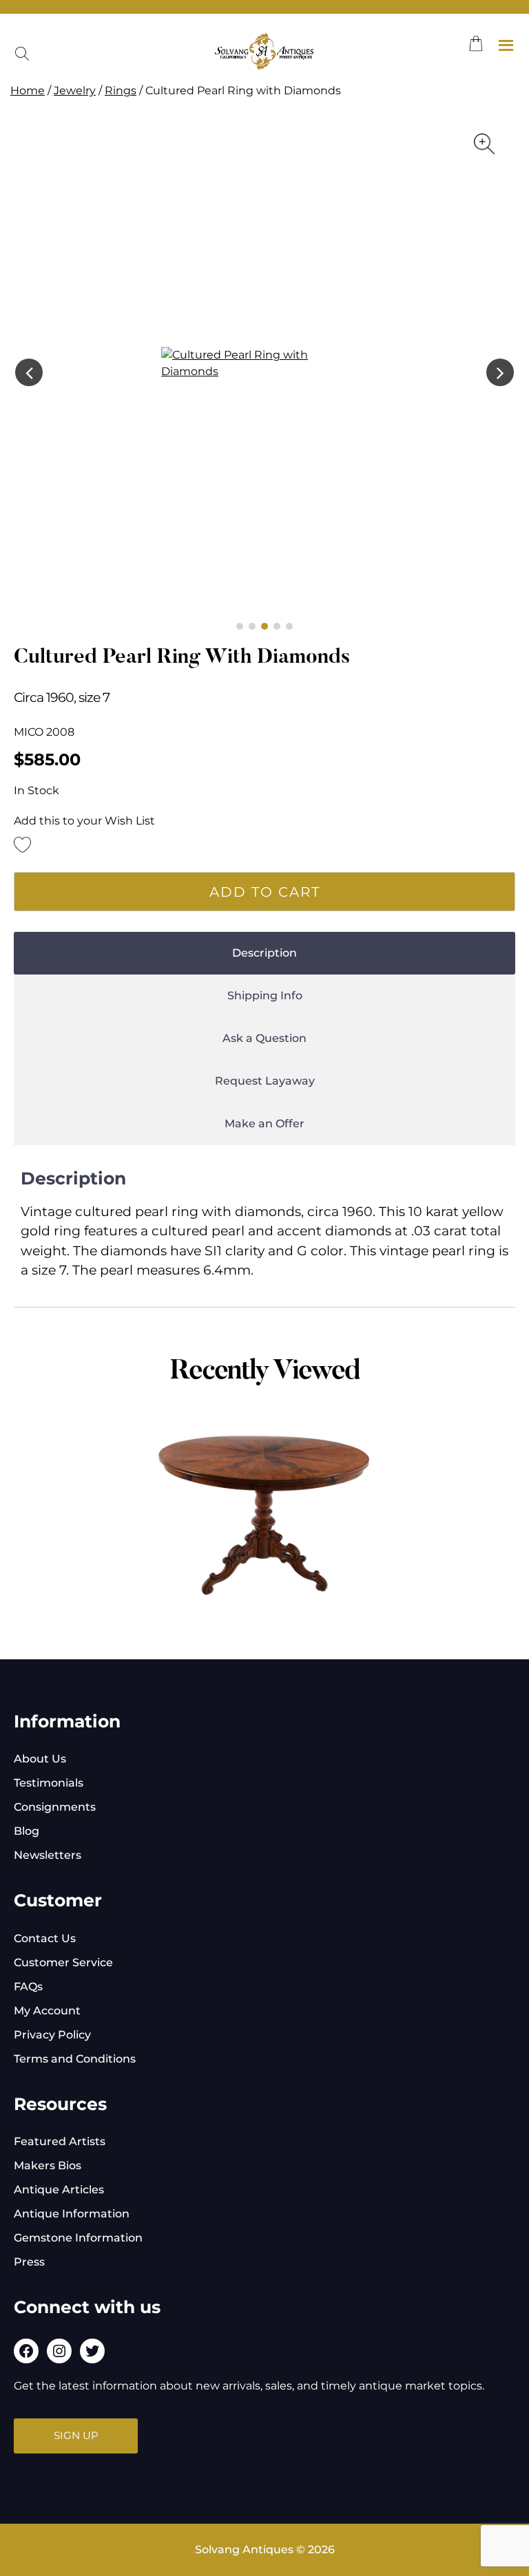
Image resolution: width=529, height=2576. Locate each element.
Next (500, 372)
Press (29, 2262)
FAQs (28, 1987)
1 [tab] (240, 626)
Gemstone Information (78, 2238)
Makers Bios (48, 2165)
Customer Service (63, 1962)
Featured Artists (60, 2141)
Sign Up (76, 2435)
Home (28, 91)
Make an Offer (264, 1124)
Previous (29, 372)
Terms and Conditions (75, 2059)
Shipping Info (265, 996)
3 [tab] (264, 626)
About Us (40, 1759)
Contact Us (45, 1938)
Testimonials (49, 1783)
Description (264, 953)
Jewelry (75, 91)
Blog (27, 1831)
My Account (47, 2011)
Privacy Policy (52, 2035)
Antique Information (72, 2214)
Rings (121, 91)
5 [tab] (289, 626)
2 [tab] (252, 626)
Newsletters (48, 1855)
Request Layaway (265, 1081)
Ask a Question (264, 1038)
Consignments (55, 1807)
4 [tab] (277, 626)
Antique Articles (59, 2190)
